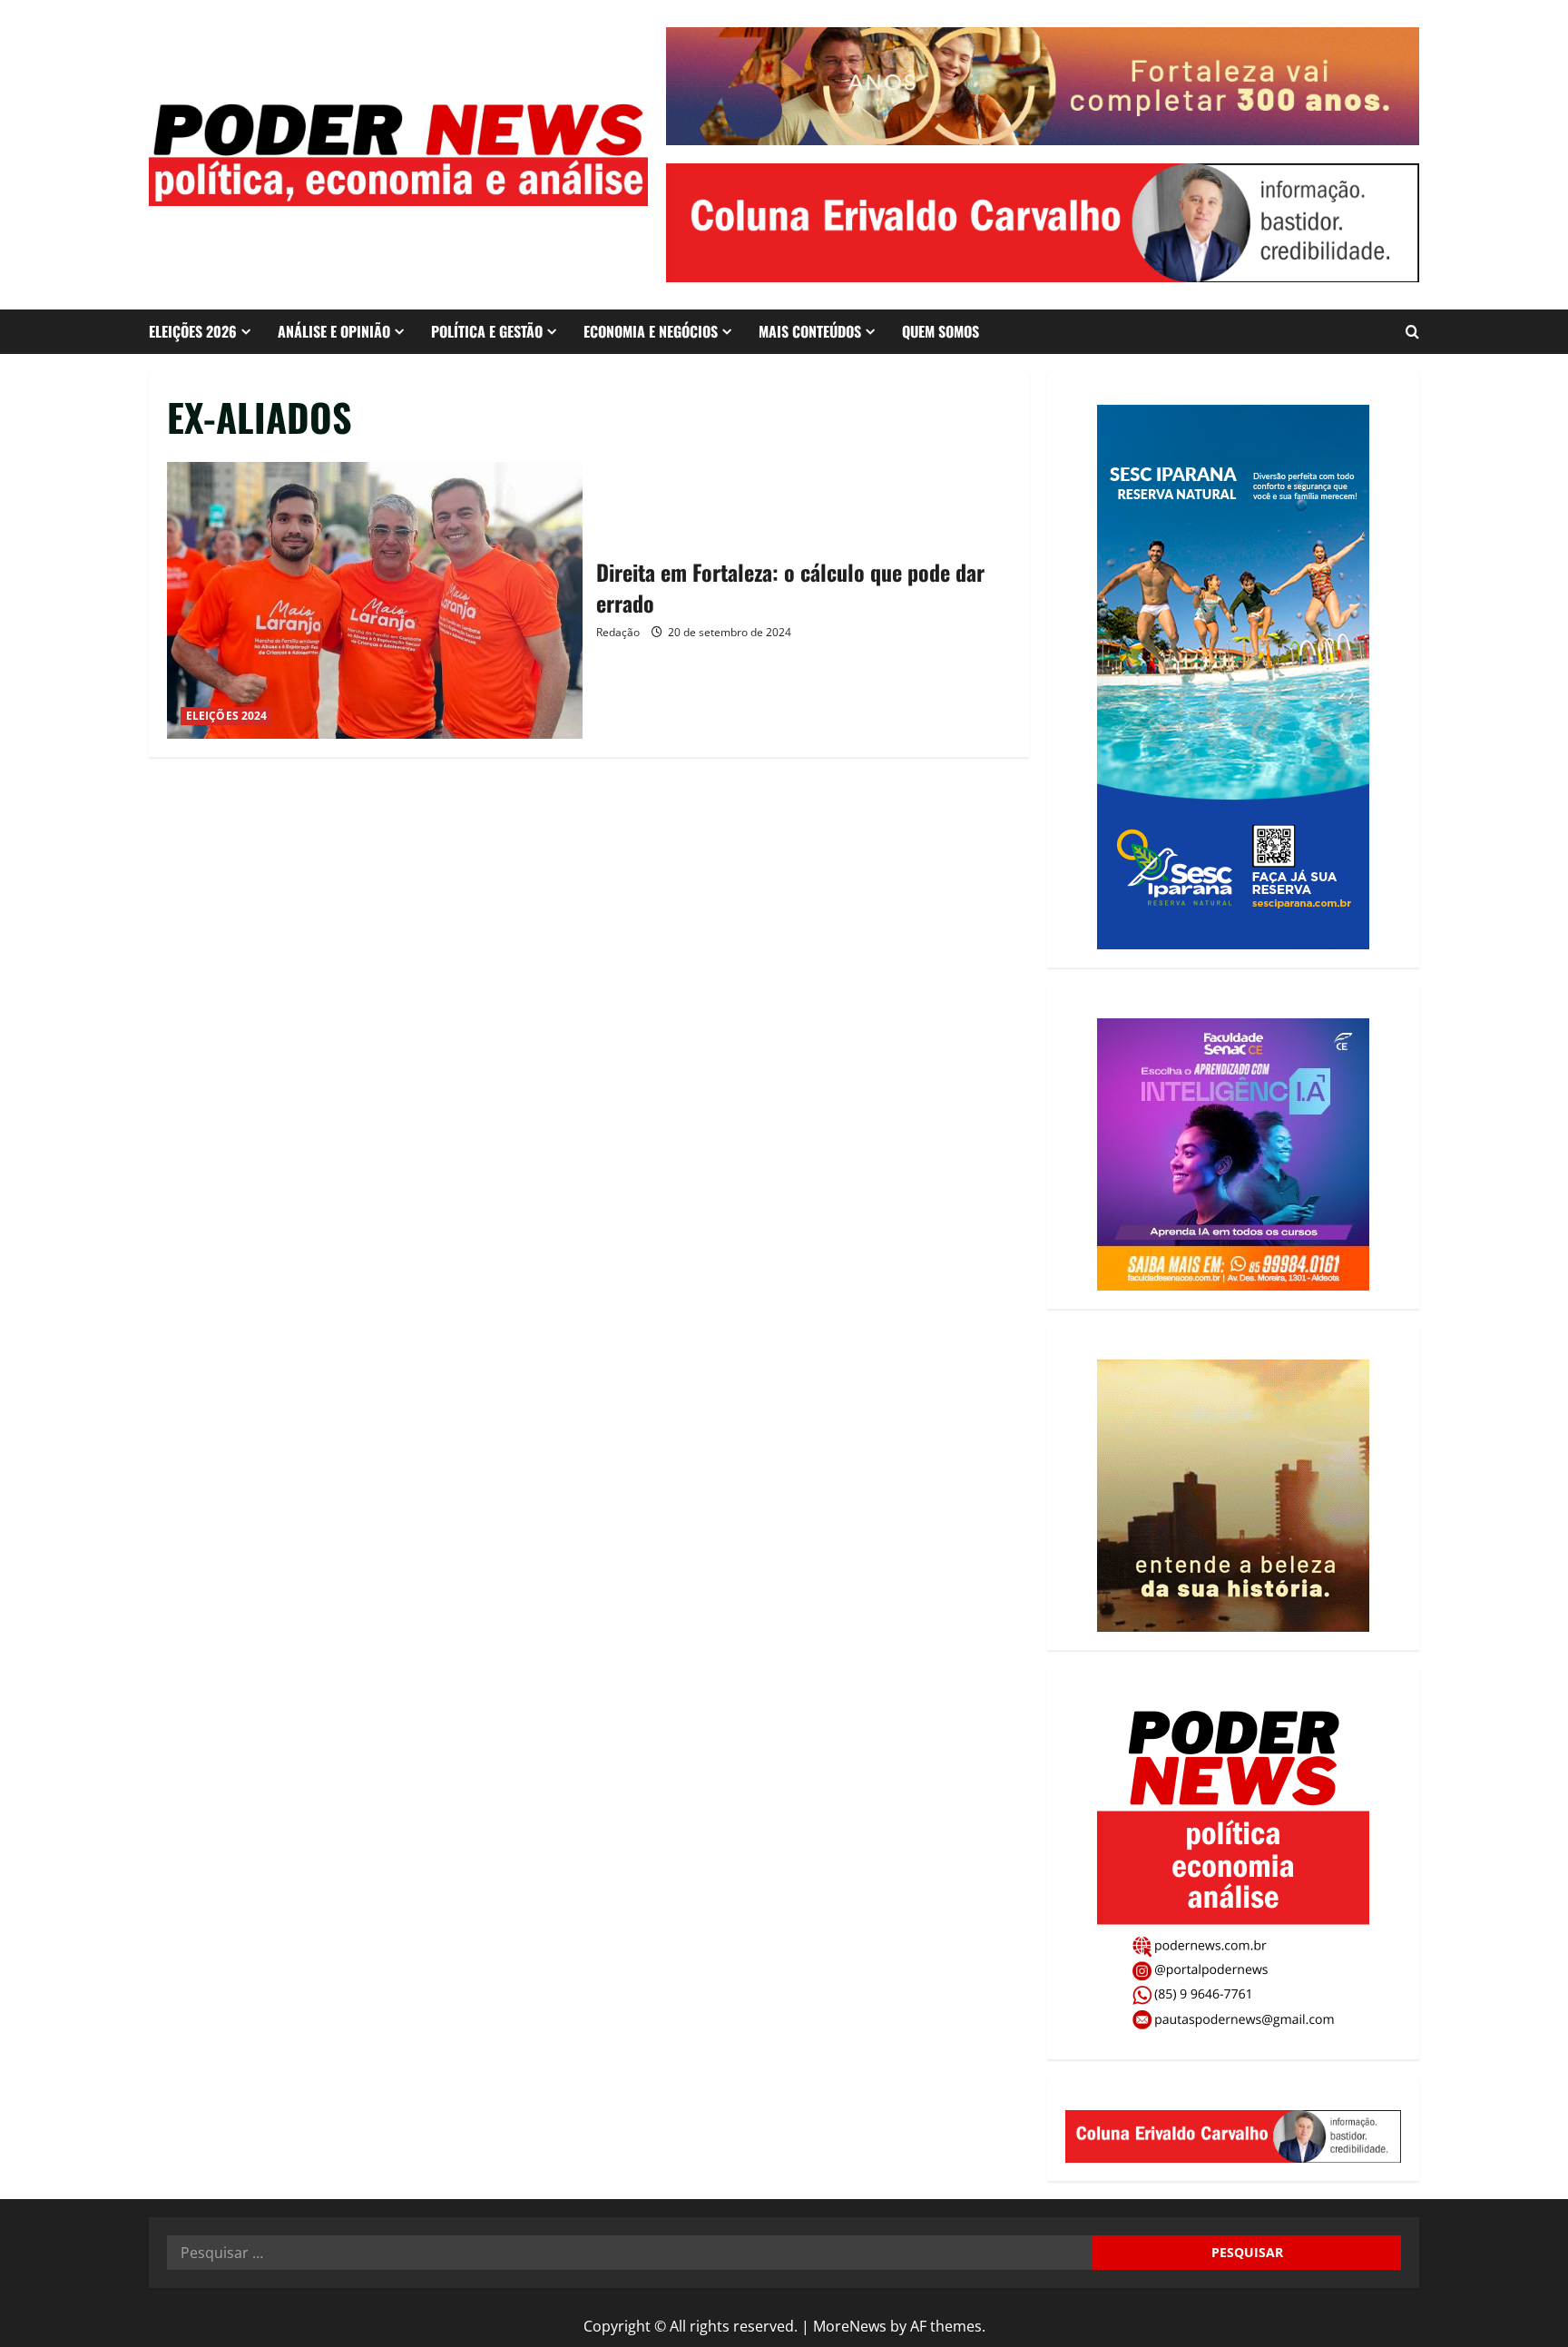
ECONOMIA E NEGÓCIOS (651, 331)
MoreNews (850, 2326)
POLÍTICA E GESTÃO (487, 331)
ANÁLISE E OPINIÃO (334, 331)
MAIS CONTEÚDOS (810, 331)
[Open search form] (1412, 332)
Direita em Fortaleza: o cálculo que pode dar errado (375, 600)
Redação (618, 632)
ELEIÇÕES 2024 (226, 716)
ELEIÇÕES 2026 (193, 331)
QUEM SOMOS (941, 331)
